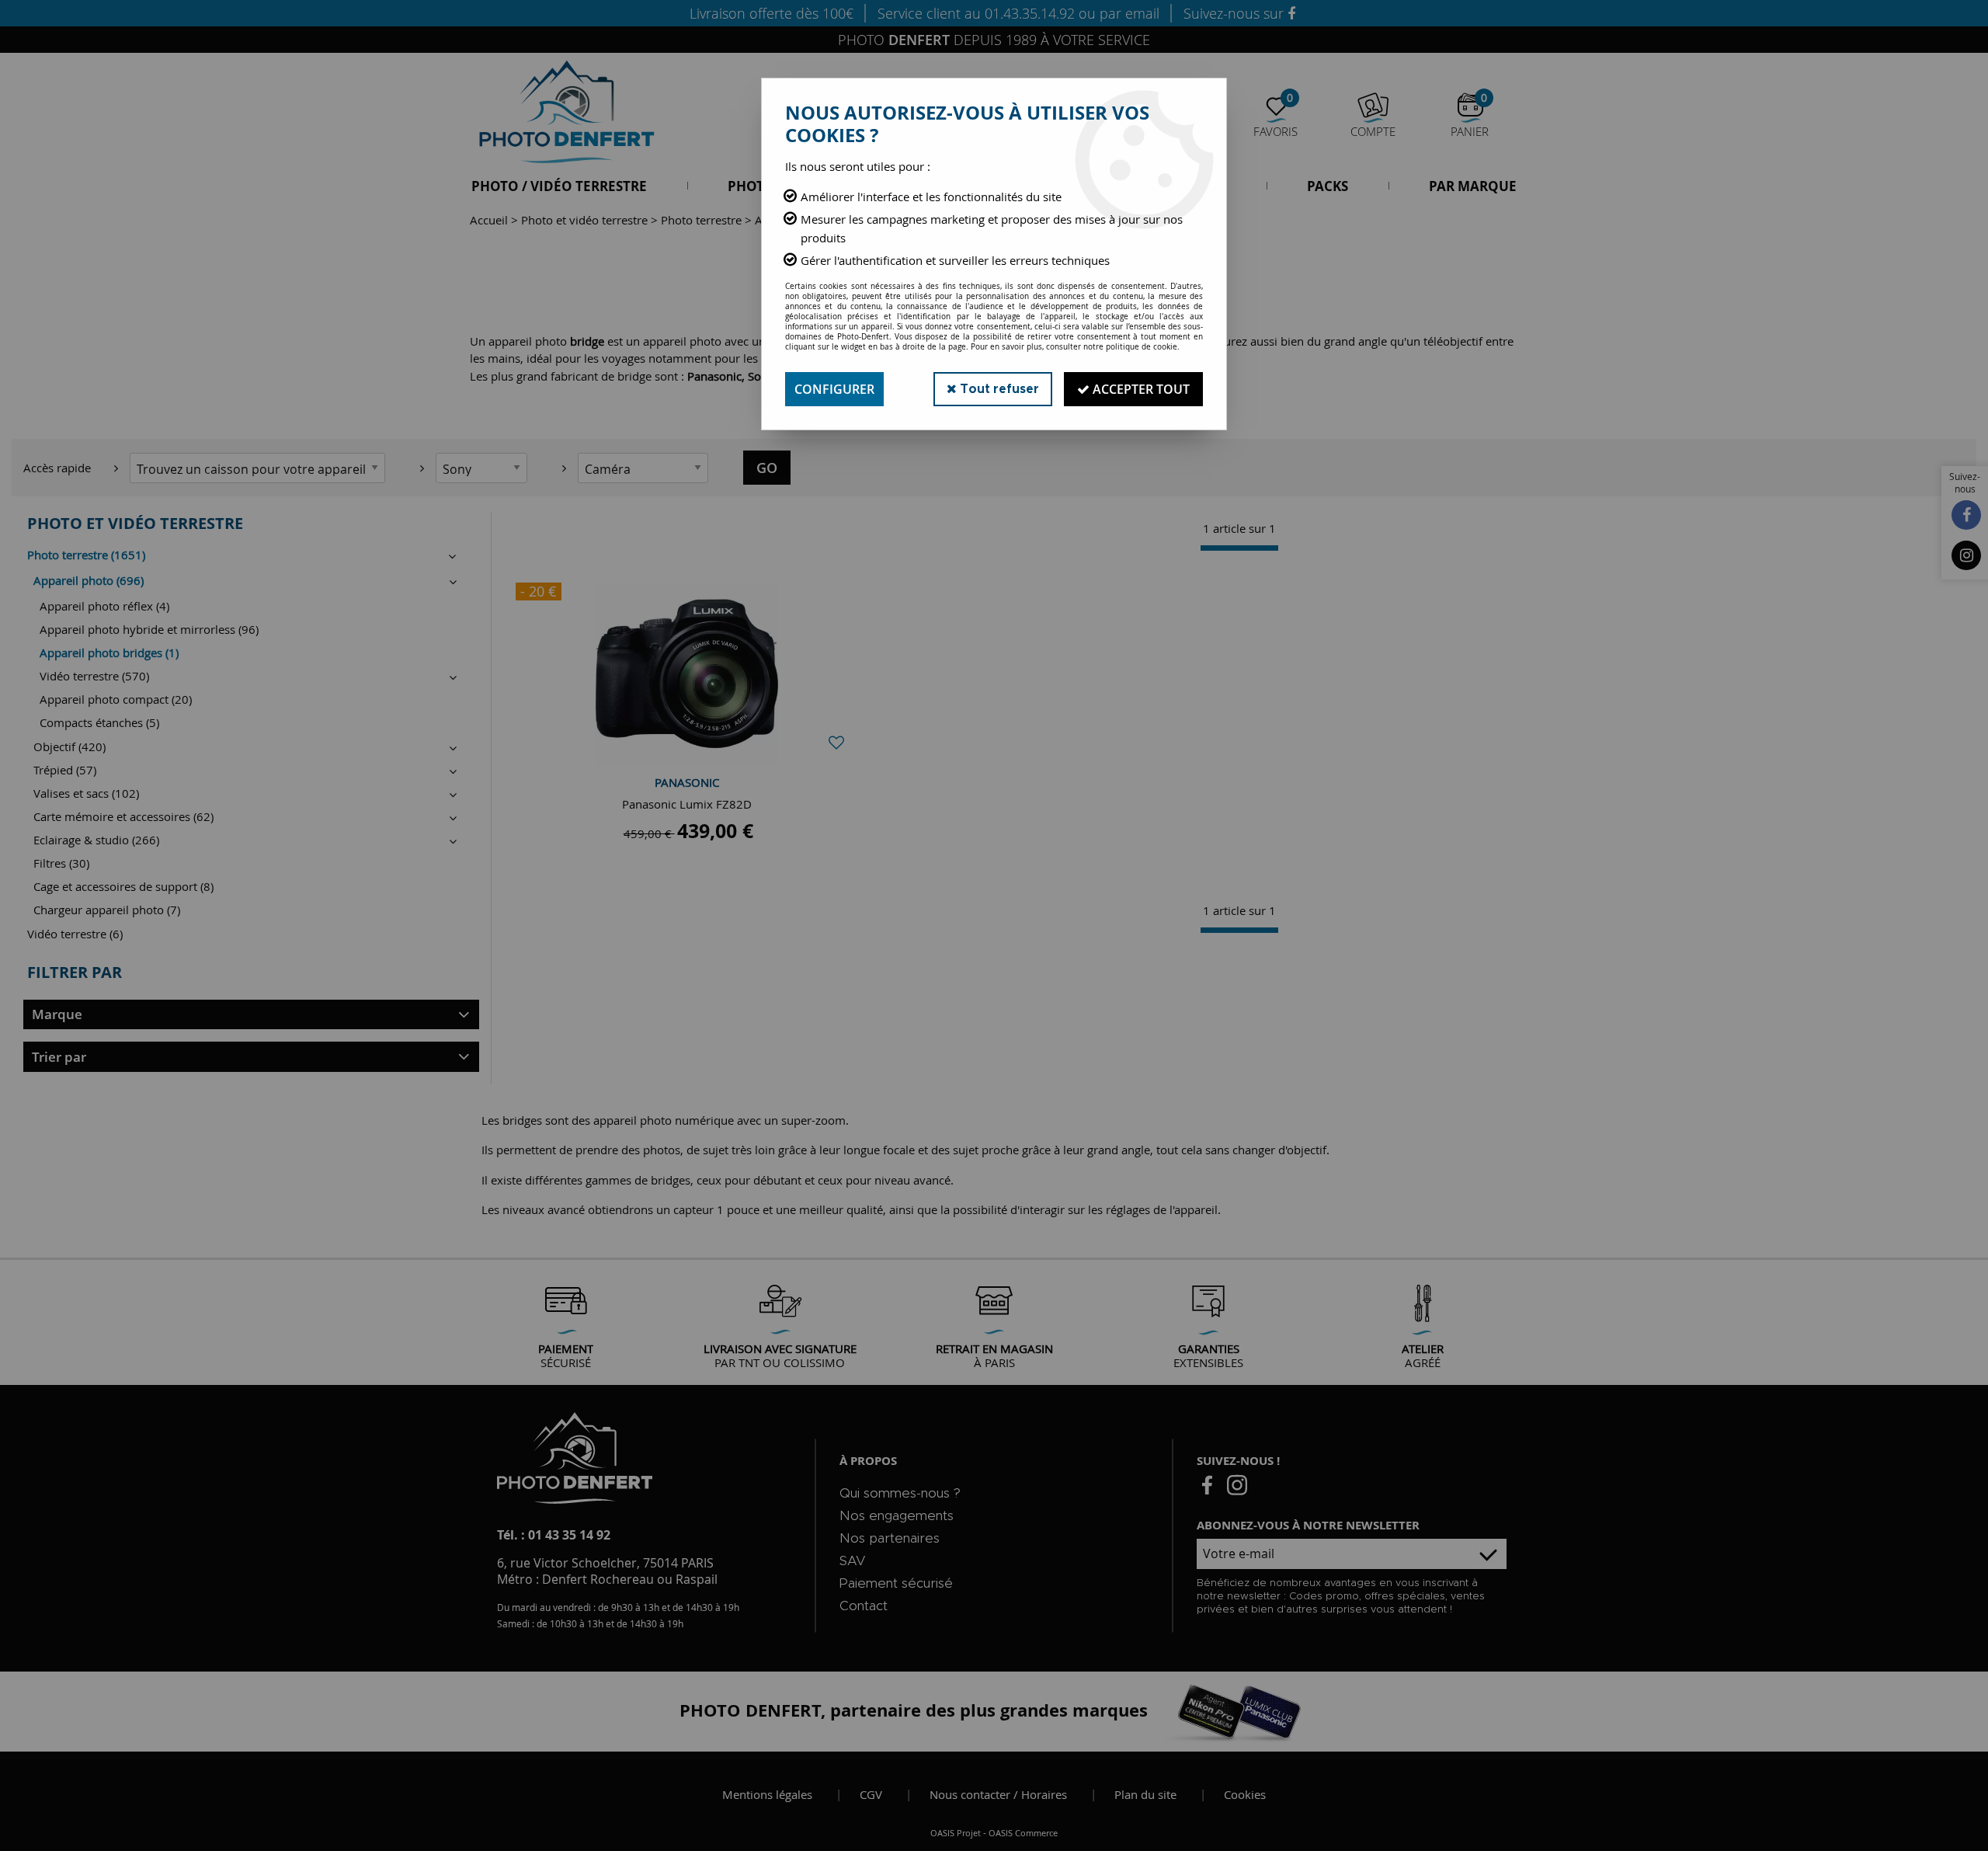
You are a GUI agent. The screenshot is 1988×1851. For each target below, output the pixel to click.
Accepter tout (1140, 389)
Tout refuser (998, 389)
